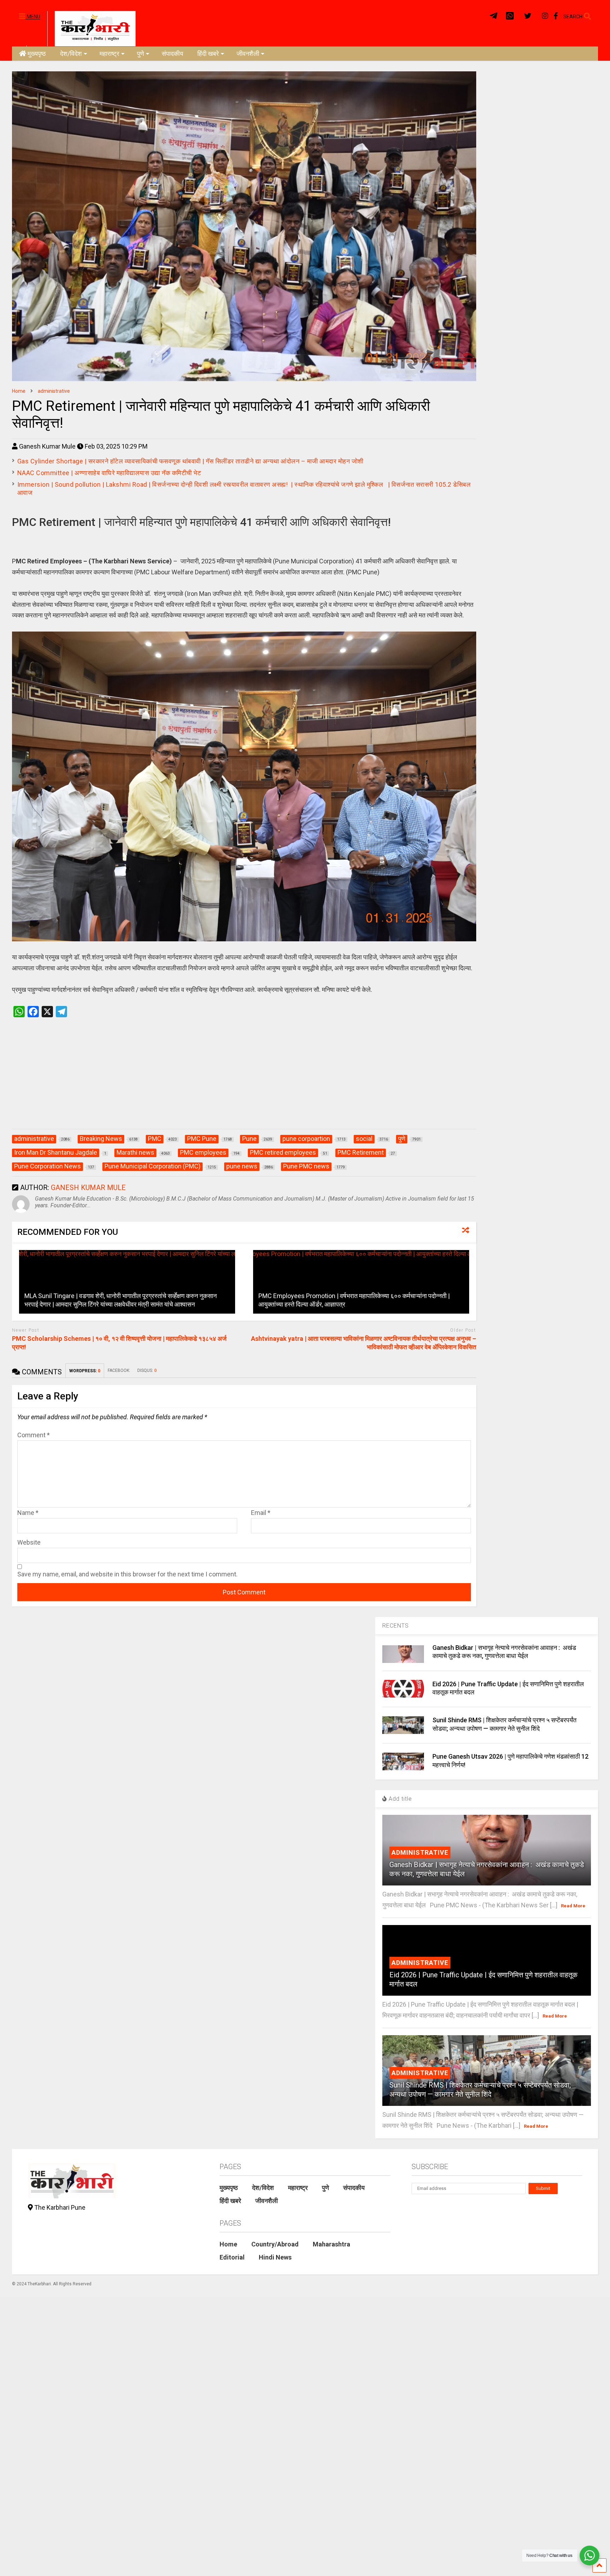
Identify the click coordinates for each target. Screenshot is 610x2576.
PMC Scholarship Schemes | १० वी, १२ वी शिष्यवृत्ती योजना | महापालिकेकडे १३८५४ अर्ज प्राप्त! (119, 1343)
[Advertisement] (244, 1080)
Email (261, 1513)
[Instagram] (545, 16)
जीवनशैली (248, 54)
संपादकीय (172, 54)
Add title (399, 1799)
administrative (420, 1852)
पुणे (140, 54)
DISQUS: (147, 1370)
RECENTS (396, 1626)
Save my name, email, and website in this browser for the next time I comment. (127, 1574)
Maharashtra (331, 2244)
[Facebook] (556, 16)
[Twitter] (528, 16)
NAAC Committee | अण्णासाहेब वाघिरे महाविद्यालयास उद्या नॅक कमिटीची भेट (109, 473)
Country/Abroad (275, 2244)
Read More (573, 1906)
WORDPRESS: (85, 1371)
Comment (34, 1435)
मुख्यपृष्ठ (37, 54)
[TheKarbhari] (91, 28)
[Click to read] (127, 1282)
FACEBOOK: (119, 1370)
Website (29, 1542)
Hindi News (275, 2257)
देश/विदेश (71, 54)
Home (228, 2244)
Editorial (232, 2257)
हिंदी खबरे (208, 54)
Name (28, 1513)
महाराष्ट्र (109, 54)
